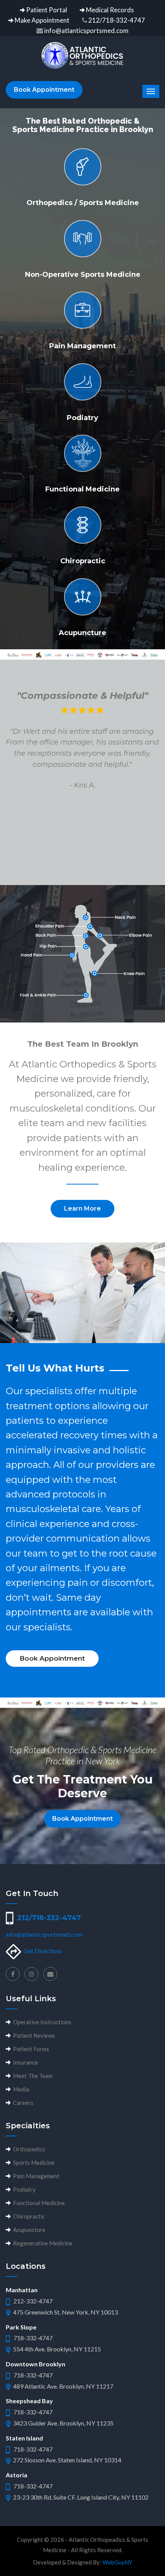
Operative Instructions (41, 2022)
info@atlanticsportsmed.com (44, 1934)
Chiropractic (28, 2216)
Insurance (24, 2062)
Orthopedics (28, 2149)
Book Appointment (44, 90)
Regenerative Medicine (42, 2243)
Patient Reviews (33, 2035)
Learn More (82, 1209)
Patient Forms (30, 2049)
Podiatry (23, 2189)
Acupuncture (28, 2230)
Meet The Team (32, 2076)
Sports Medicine (33, 2162)
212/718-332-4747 (47, 1918)
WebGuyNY (117, 2562)
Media (20, 2089)
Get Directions (43, 1951)
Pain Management (35, 2176)
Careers (22, 2103)
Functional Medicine (38, 2203)
